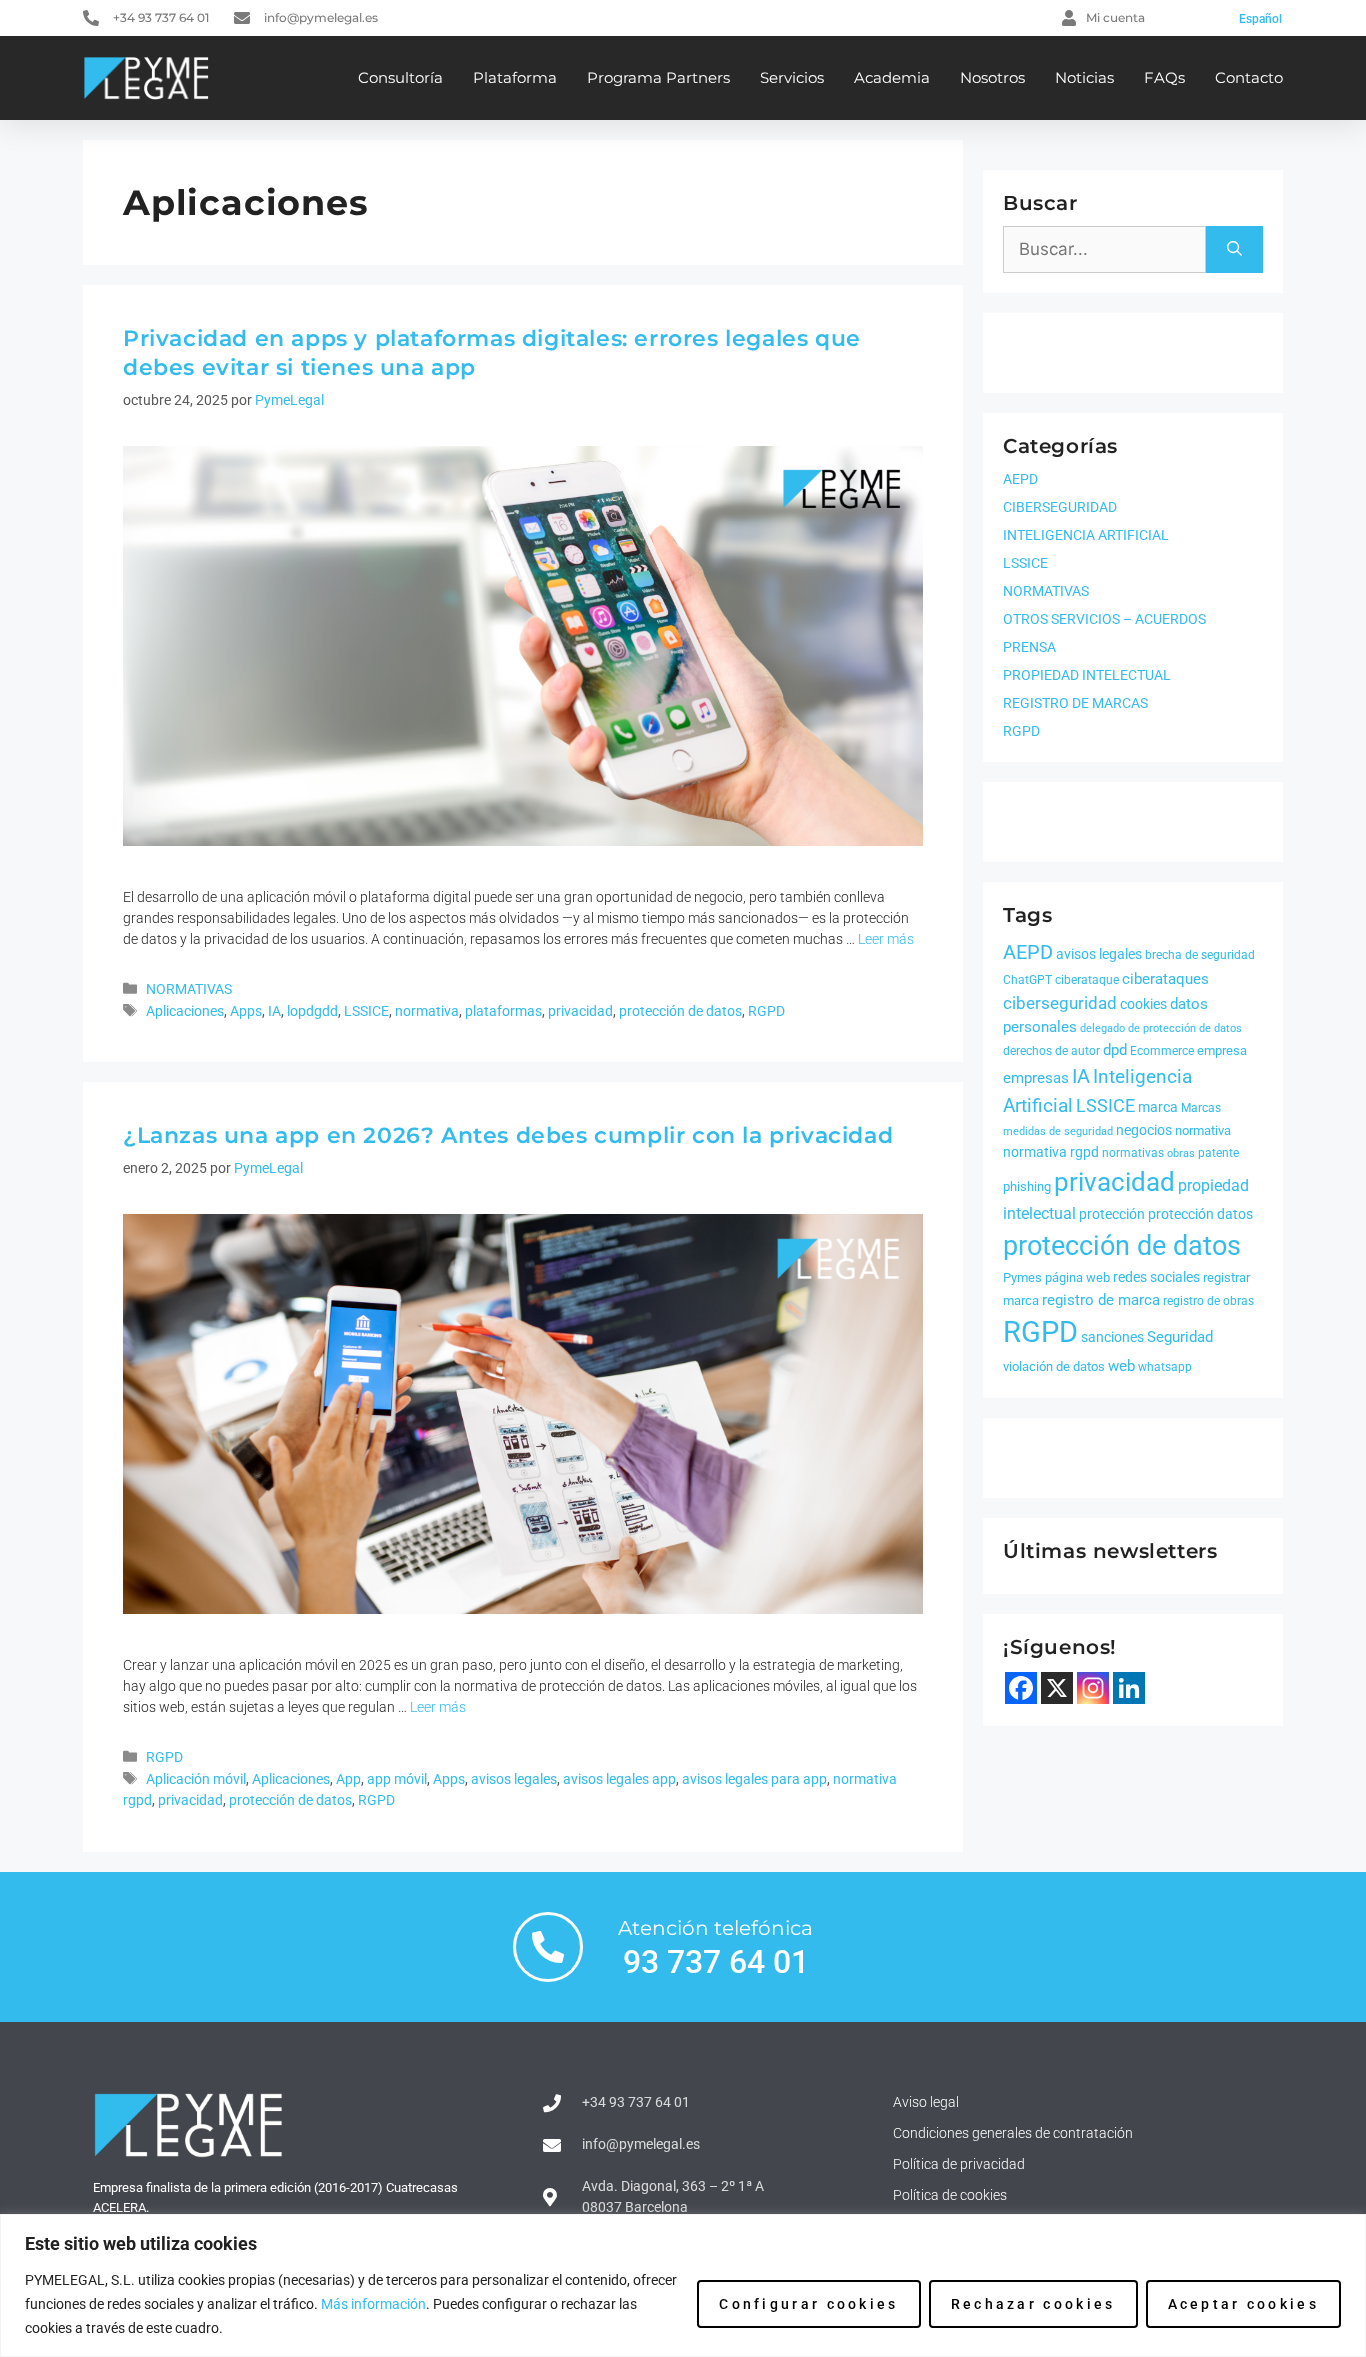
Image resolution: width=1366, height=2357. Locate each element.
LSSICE (366, 1011)
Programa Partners (658, 77)
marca (1158, 1107)
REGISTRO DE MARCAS (1075, 703)
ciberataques (1165, 979)
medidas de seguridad (1058, 1131)
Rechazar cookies (1033, 2304)
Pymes (1022, 1277)
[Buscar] (1234, 250)
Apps (246, 1011)
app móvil (397, 1779)
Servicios (792, 77)
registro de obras (1208, 1301)
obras (1181, 1153)
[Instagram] (1093, 1688)
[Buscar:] (1104, 250)
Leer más (886, 939)
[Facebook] (1021, 1688)
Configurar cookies (808, 2304)
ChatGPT (1027, 980)
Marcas (1201, 1108)
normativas (1133, 1153)
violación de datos (1054, 1366)
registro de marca (1101, 1300)
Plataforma (515, 77)
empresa (1222, 1050)
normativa (427, 1011)
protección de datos (680, 1011)
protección (1112, 1214)
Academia (892, 77)
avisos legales (514, 1779)
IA (274, 1011)
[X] (1057, 1688)
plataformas (503, 1011)
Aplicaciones (185, 1011)
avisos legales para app (754, 1779)
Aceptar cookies (1244, 2304)
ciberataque (1087, 980)
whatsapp (1165, 1367)
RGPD (766, 1011)
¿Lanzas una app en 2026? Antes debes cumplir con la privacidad (508, 1135)
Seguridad (1180, 1337)
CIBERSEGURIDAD (1060, 507)
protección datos (1200, 1214)
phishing (1027, 1186)
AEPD (1020, 479)
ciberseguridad (1060, 1003)
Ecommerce (1162, 1051)
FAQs (1164, 77)
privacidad (580, 1011)
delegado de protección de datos (1161, 1028)
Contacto (1249, 77)
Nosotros (992, 77)
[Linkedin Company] (1129, 1688)
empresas (1036, 1078)
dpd (1115, 1050)
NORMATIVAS (189, 989)
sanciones (1112, 1337)
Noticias (1084, 77)
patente (1218, 1153)
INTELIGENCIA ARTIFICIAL (1086, 535)
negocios (1144, 1130)
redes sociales (1156, 1277)
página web (1077, 1277)
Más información (373, 2304)
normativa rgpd (1051, 1152)
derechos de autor (1051, 1051)
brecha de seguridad (1200, 955)
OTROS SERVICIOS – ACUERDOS (1104, 619)
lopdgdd (312, 1011)
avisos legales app (619, 1779)
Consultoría (400, 77)
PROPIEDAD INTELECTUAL (1087, 675)
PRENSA (1029, 647)
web (1121, 1366)
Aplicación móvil (196, 1779)
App (348, 1779)
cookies (1143, 1004)
